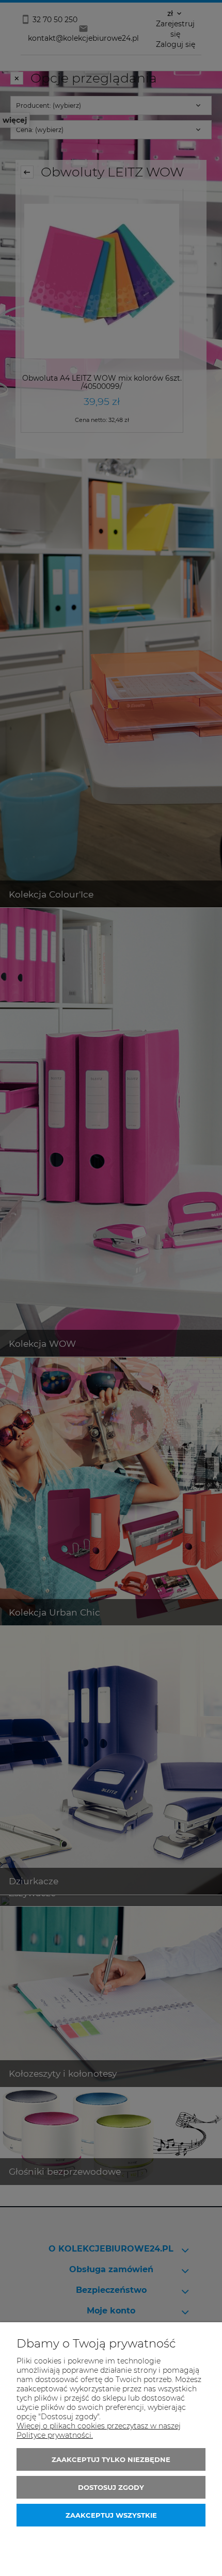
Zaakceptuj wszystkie (111, 2515)
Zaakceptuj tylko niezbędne (111, 2459)
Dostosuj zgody (111, 2487)
